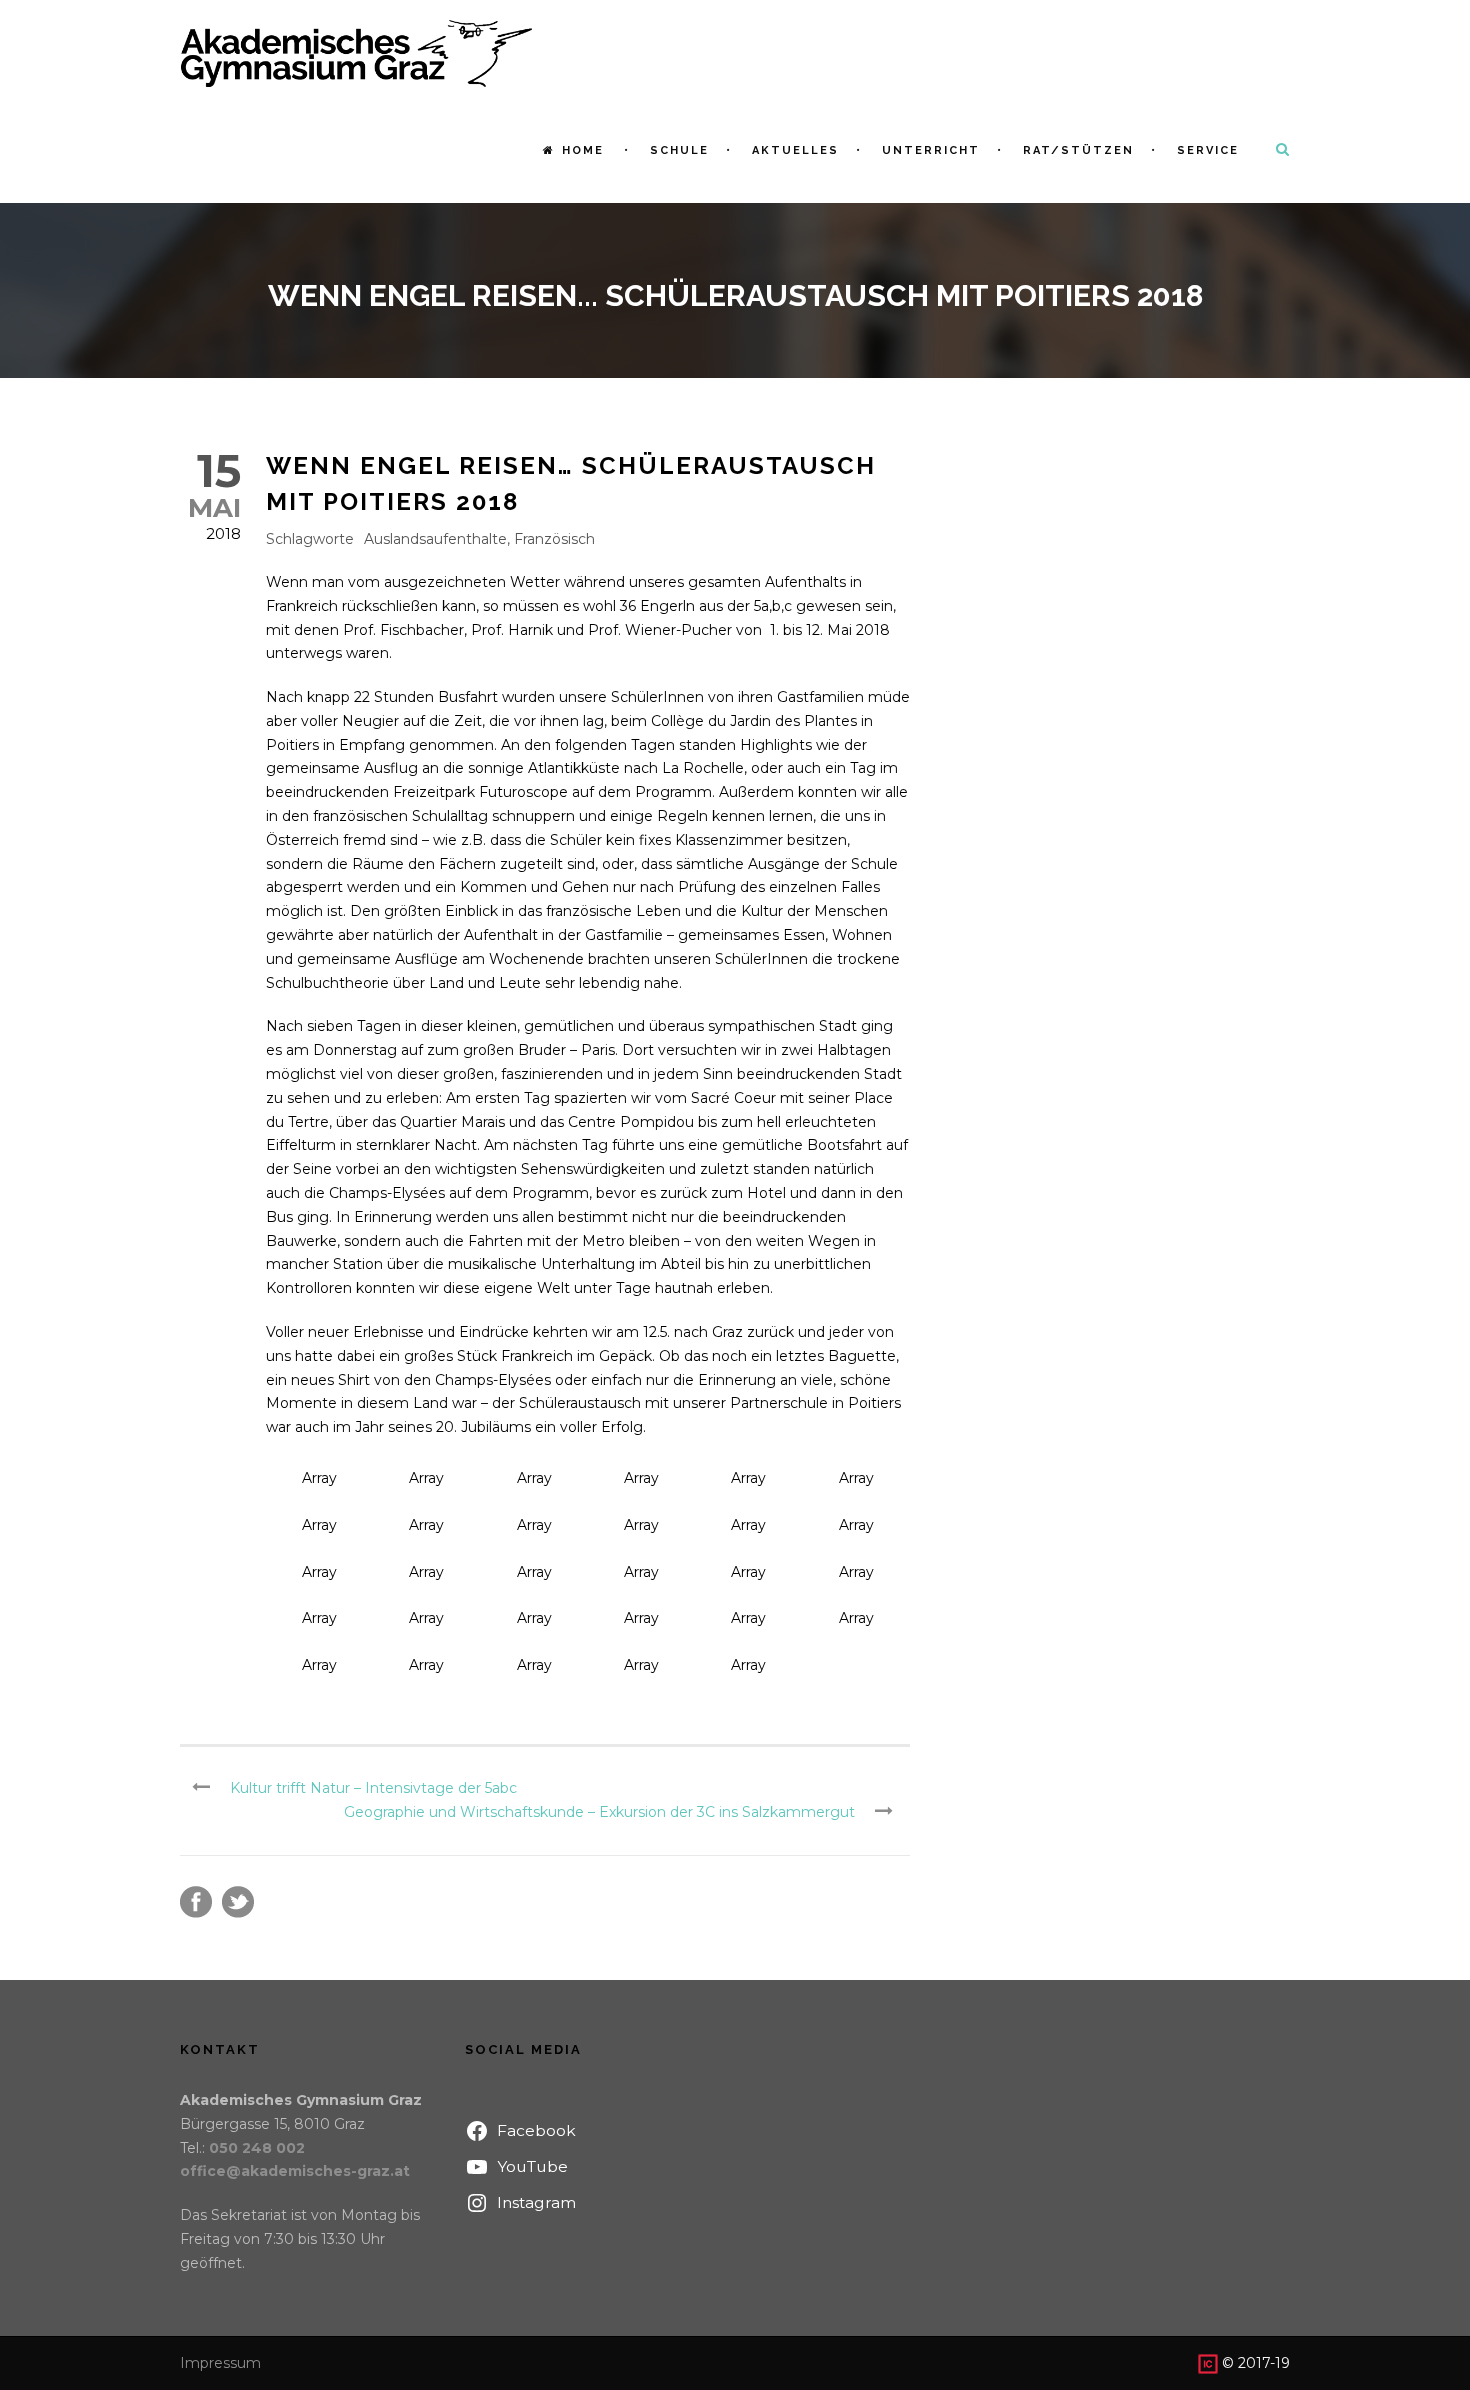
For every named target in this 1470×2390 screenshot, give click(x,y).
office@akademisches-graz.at (295, 2171)
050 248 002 (257, 2148)
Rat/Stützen (1078, 150)
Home (583, 150)
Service (1208, 150)
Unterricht (931, 150)
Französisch (554, 539)
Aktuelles (795, 150)
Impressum (220, 2363)
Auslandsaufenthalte (435, 539)
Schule (679, 150)
